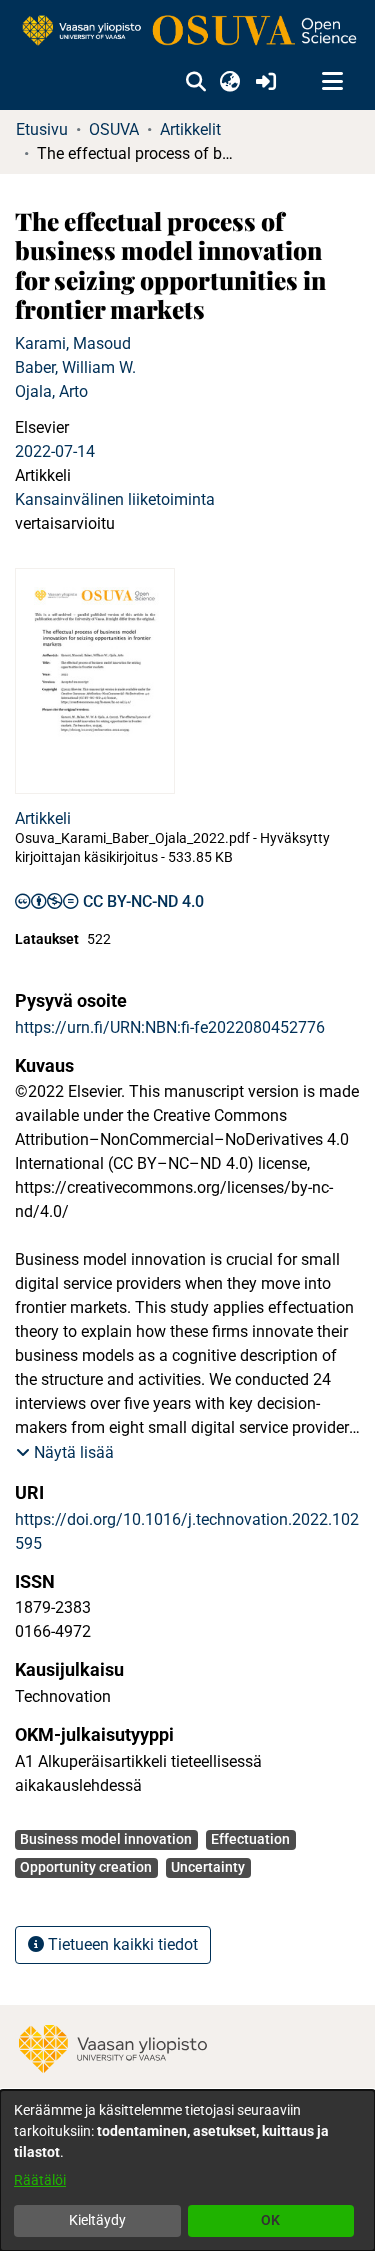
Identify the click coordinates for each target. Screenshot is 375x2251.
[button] (195, 82)
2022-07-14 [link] (55, 451)
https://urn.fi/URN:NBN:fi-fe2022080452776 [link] (170, 1027)
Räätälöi (40, 2180)
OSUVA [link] (114, 129)
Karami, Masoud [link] (73, 343)
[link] (187, 31)
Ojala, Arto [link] (51, 391)
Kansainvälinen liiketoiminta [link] (115, 499)
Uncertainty (208, 1867)
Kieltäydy (97, 2220)
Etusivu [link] (42, 129)
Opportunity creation (86, 1867)
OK (270, 2220)
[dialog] (187, 2170)
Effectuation (250, 1839)
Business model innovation (106, 1839)
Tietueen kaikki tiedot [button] (121, 1944)
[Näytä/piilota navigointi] (332, 82)
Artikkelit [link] (190, 129)
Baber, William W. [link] (75, 367)
